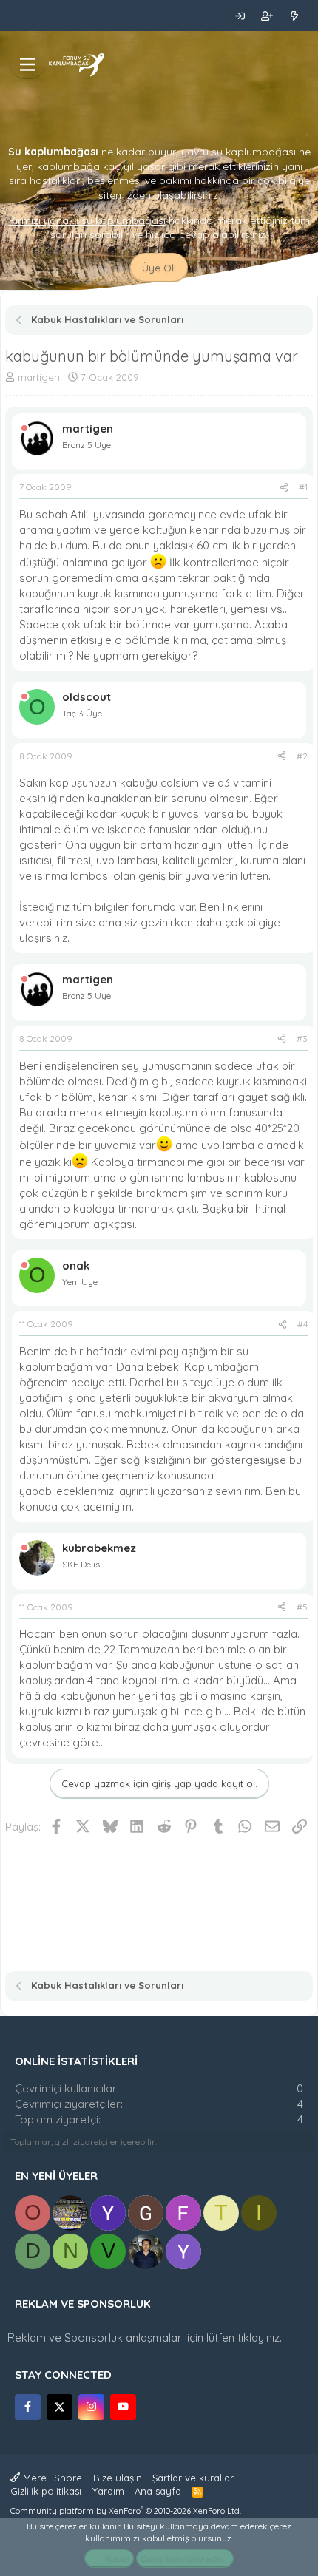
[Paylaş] (284, 488)
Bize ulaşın (118, 2478)
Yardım (108, 2491)
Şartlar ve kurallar (193, 2478)
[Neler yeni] (294, 16)
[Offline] (24, 428)
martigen (39, 377)
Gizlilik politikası (46, 2491)
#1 (303, 487)
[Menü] (28, 64)
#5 (302, 1607)
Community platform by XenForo (126, 2511)
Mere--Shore (51, 2478)
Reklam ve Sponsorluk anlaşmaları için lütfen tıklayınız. (145, 2338)
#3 (302, 1038)
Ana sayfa (158, 2491)
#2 (302, 756)
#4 (302, 1324)
